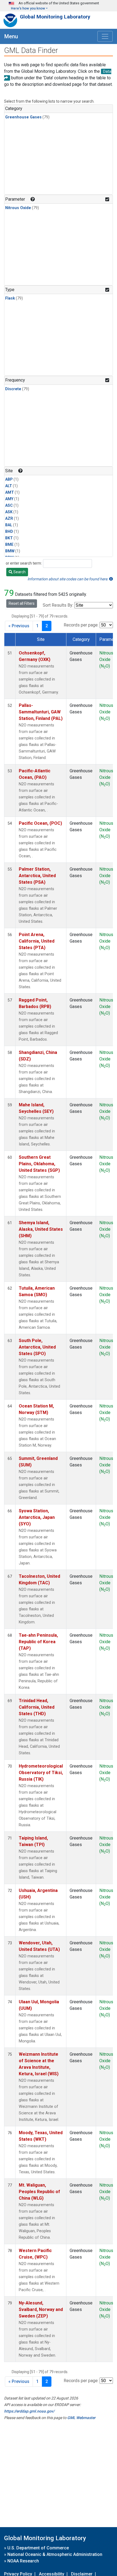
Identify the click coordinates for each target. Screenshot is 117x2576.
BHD (9, 532)
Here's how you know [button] (28, 8)
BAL (9, 525)
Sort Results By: (58, 605)
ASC (9, 506)
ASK (9, 512)
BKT (9, 538)
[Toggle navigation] (105, 36)
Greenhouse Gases (23, 117)
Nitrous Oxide (18, 208)
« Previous (19, 626)
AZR (9, 519)
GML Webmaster (81, 2418)
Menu (11, 36)
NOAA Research (23, 2561)
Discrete (13, 389)
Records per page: (81, 625)
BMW (10, 551)
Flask (10, 298)
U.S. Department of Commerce (38, 2548)
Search (19, 572)
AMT (10, 492)
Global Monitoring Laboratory (55, 17)
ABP (9, 479)
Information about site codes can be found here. (68, 579)
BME (9, 545)
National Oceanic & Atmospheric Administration (55, 2554)
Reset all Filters (22, 603)
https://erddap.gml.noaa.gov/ (29, 2411)
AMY (9, 499)
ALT (9, 486)
